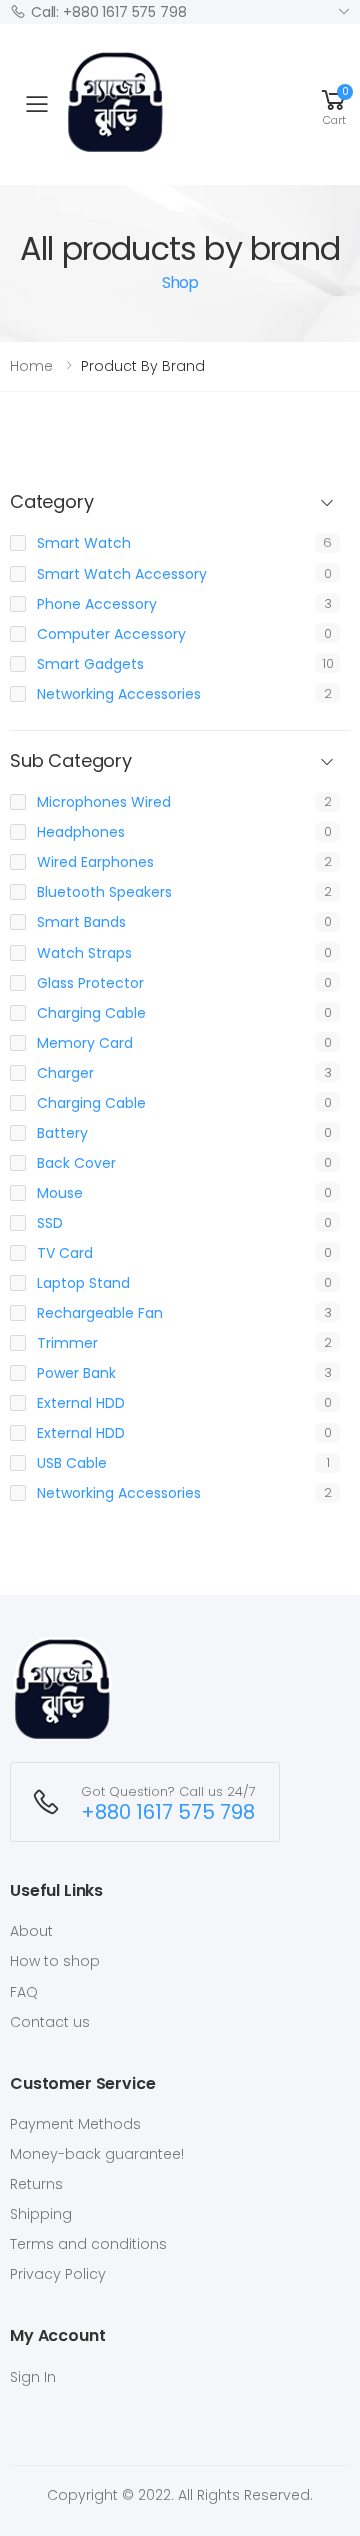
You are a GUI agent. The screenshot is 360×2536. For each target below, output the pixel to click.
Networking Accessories (119, 694)
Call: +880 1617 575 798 (109, 12)
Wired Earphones (95, 862)
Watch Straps (84, 953)
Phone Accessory (97, 604)
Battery (62, 1133)
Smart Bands (81, 922)
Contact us (50, 2022)
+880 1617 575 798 (168, 1812)
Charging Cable (91, 1013)
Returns (36, 2184)
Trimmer (67, 1343)
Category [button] (52, 502)
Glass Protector (90, 983)
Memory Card (85, 1043)
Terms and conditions (88, 2244)
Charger (65, 1073)
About (31, 1931)
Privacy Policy (58, 2274)
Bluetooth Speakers (104, 892)
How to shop (55, 1961)
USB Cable (72, 1463)
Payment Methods (75, 2124)
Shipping (41, 2214)
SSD (50, 1223)
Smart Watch (84, 543)
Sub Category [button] (71, 761)
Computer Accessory (111, 634)
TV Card (65, 1253)
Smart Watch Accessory (122, 574)
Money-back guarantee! (97, 2154)
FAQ (24, 1992)
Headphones (81, 832)
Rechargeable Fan (100, 1313)
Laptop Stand (83, 1283)
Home (31, 366)
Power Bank (76, 1373)
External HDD (81, 1403)
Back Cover (76, 1163)
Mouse (60, 1193)
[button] (334, 104)
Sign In (33, 2377)
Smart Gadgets (90, 664)
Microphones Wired (104, 802)
